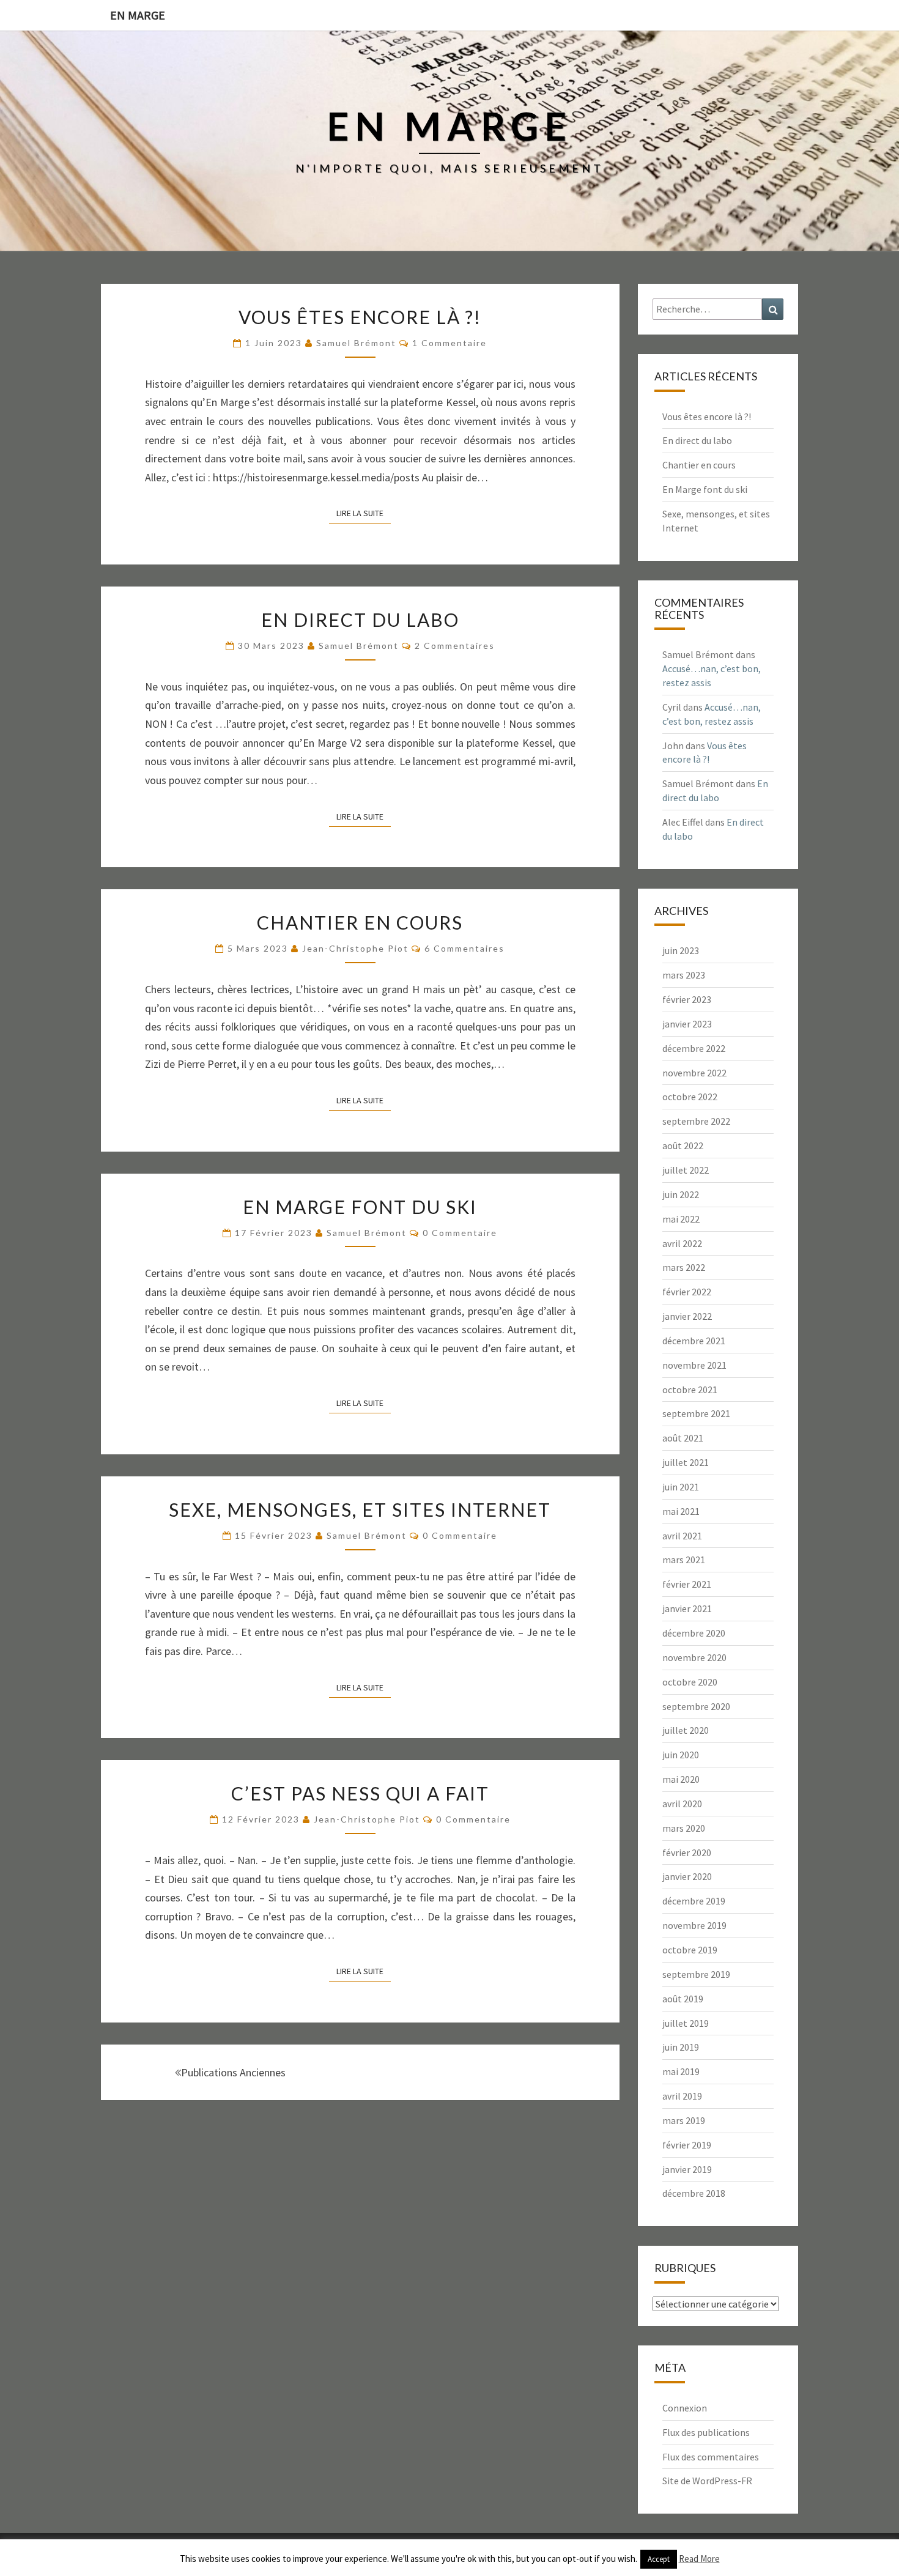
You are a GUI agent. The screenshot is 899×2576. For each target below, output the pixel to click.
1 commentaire (449, 343)
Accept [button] (659, 2559)
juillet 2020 (686, 1730)
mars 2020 (684, 1828)
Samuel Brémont (356, 343)
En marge (138, 15)
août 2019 (683, 1999)
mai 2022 (681, 1219)
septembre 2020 (696, 1706)
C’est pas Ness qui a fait (360, 1793)
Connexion (685, 2408)
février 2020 (687, 1852)
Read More (699, 2559)
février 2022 (687, 1292)
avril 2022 (682, 1243)
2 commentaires (455, 646)
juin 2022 (681, 1194)
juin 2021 (681, 1487)
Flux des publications (706, 2432)
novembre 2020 (694, 1657)
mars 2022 (684, 1267)
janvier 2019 (687, 2169)
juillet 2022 (686, 1170)
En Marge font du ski (360, 1207)
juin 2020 (681, 1755)
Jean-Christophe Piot (355, 948)
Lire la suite (364, 513)
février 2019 (687, 2145)
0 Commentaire (460, 1233)
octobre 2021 (690, 1390)
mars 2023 (684, 975)
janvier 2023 (687, 1024)
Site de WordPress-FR (707, 2481)
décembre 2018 (694, 2193)
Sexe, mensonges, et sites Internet (360, 1509)
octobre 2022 (690, 1097)
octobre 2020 (690, 1682)
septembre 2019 (696, 1974)
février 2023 (687, 999)
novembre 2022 (694, 1073)
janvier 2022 (687, 1316)
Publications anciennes (233, 2072)
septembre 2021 (696, 1413)
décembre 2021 (694, 1341)
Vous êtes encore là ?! (360, 317)
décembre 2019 (694, 1901)
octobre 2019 (690, 1950)
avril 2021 (682, 1536)
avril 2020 (682, 1804)
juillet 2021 (686, 1462)
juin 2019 (681, 2047)
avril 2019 (682, 2096)
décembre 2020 (694, 1633)
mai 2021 (681, 1511)
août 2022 (683, 1146)
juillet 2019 (686, 2023)
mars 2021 (684, 1560)
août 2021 (683, 1438)
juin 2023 (681, 950)
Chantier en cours (360, 922)
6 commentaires (464, 948)
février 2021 (687, 1584)
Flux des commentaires (711, 2457)
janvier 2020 (687, 1876)
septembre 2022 (696, 1121)
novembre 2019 (694, 1925)
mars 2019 (684, 2120)
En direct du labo (360, 620)
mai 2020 (681, 1779)
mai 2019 (681, 2071)
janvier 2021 (687, 1608)
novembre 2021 (694, 1365)
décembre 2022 (694, 1048)
